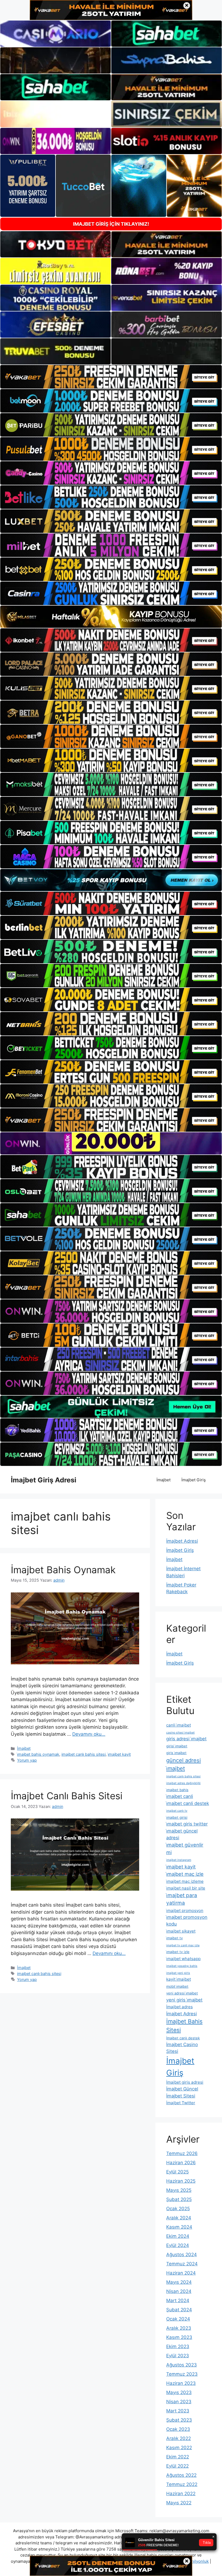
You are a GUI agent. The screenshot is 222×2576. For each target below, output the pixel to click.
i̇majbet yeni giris (178, 1973)
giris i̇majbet (176, 1753)
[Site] (111, 377)
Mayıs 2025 (179, 2190)
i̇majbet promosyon (185, 1911)
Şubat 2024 (179, 2310)
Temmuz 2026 (182, 2153)
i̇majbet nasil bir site (186, 1888)
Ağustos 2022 (181, 2475)
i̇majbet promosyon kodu (187, 1921)
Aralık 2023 (179, 2328)
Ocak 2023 (178, 2429)
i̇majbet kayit (119, 1754)
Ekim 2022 (178, 2457)
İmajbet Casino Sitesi (182, 2048)
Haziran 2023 (181, 2383)
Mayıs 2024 (179, 2282)
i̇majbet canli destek (188, 1803)
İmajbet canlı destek (183, 2038)
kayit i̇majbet (179, 1979)
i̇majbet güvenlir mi (185, 1848)
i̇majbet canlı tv (177, 1811)
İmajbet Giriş (194, 1480)
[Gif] (111, 617)
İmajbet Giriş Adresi (44, 1480)
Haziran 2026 (181, 2163)
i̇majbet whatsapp (183, 1959)
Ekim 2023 (178, 2346)
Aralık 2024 (179, 2218)
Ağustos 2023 (182, 2365)
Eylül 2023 (178, 2356)
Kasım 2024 (179, 2227)
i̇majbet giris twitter (187, 1824)
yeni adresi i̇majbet (182, 1993)
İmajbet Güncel (182, 2089)
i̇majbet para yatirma (182, 1899)
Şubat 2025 (179, 2199)
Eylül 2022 (177, 2466)
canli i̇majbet (179, 1725)
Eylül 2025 (177, 2172)
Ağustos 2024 (182, 2255)
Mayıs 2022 (179, 2503)
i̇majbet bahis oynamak (38, 1754)
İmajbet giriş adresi (185, 2082)
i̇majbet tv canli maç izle (183, 1945)
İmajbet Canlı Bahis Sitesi (67, 1796)
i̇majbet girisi (177, 1817)
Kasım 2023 (179, 2337)
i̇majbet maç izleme (185, 1881)
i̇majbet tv (174, 1938)
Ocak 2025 (178, 2209)
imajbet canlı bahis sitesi (84, 1754)
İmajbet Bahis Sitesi (184, 2026)
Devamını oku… (89, 1734)
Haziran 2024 (181, 2273)
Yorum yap (27, 1760)
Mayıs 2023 (179, 2392)
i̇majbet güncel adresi (182, 1834)
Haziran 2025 (181, 2181)
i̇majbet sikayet (181, 1931)
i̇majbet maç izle (185, 1874)
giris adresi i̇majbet (186, 1739)
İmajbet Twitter (181, 2103)
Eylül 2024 (178, 2245)
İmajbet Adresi (182, 1541)
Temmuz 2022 (182, 2484)
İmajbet (164, 1480)
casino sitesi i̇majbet (180, 1733)
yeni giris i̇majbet (184, 2000)
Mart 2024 (178, 2301)
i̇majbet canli (180, 1796)
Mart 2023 (178, 2411)
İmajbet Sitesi (181, 2096)
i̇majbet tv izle (178, 1952)
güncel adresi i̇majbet (184, 1764)
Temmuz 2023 (182, 2374)
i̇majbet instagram (179, 1860)
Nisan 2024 (179, 2291)
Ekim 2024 (178, 2236)
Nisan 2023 (179, 2402)
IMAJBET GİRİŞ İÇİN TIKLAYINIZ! (111, 224)
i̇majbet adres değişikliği (183, 1783)
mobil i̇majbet (177, 1986)
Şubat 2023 (179, 2420)
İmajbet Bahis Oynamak (63, 1570)
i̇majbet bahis (177, 1790)
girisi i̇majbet (177, 1746)
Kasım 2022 (179, 2448)
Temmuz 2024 (182, 2264)
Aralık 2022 (179, 2438)
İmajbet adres (179, 2007)
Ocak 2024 (178, 2319)
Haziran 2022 (181, 2494)
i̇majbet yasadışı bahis (182, 1966)
